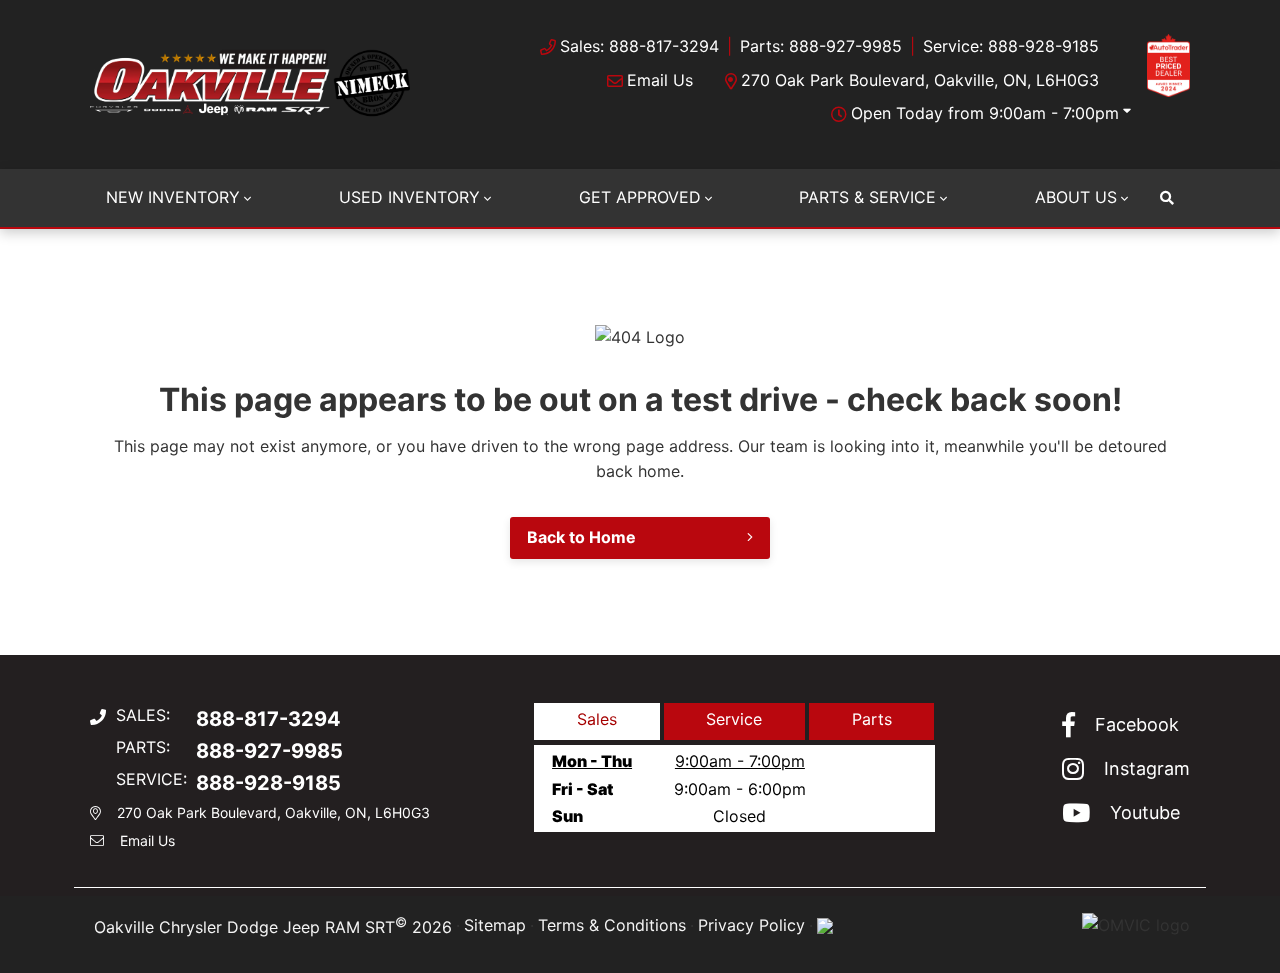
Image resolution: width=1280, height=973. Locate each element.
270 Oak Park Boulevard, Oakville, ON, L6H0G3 (920, 80)
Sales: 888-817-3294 (639, 46)
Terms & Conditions (612, 925)
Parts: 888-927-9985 (821, 46)
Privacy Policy (751, 925)
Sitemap (495, 925)
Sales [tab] (597, 719)
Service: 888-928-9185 (1011, 46)
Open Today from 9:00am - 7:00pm (985, 113)
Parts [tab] (872, 719)
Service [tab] (734, 719)
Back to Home (581, 537)
